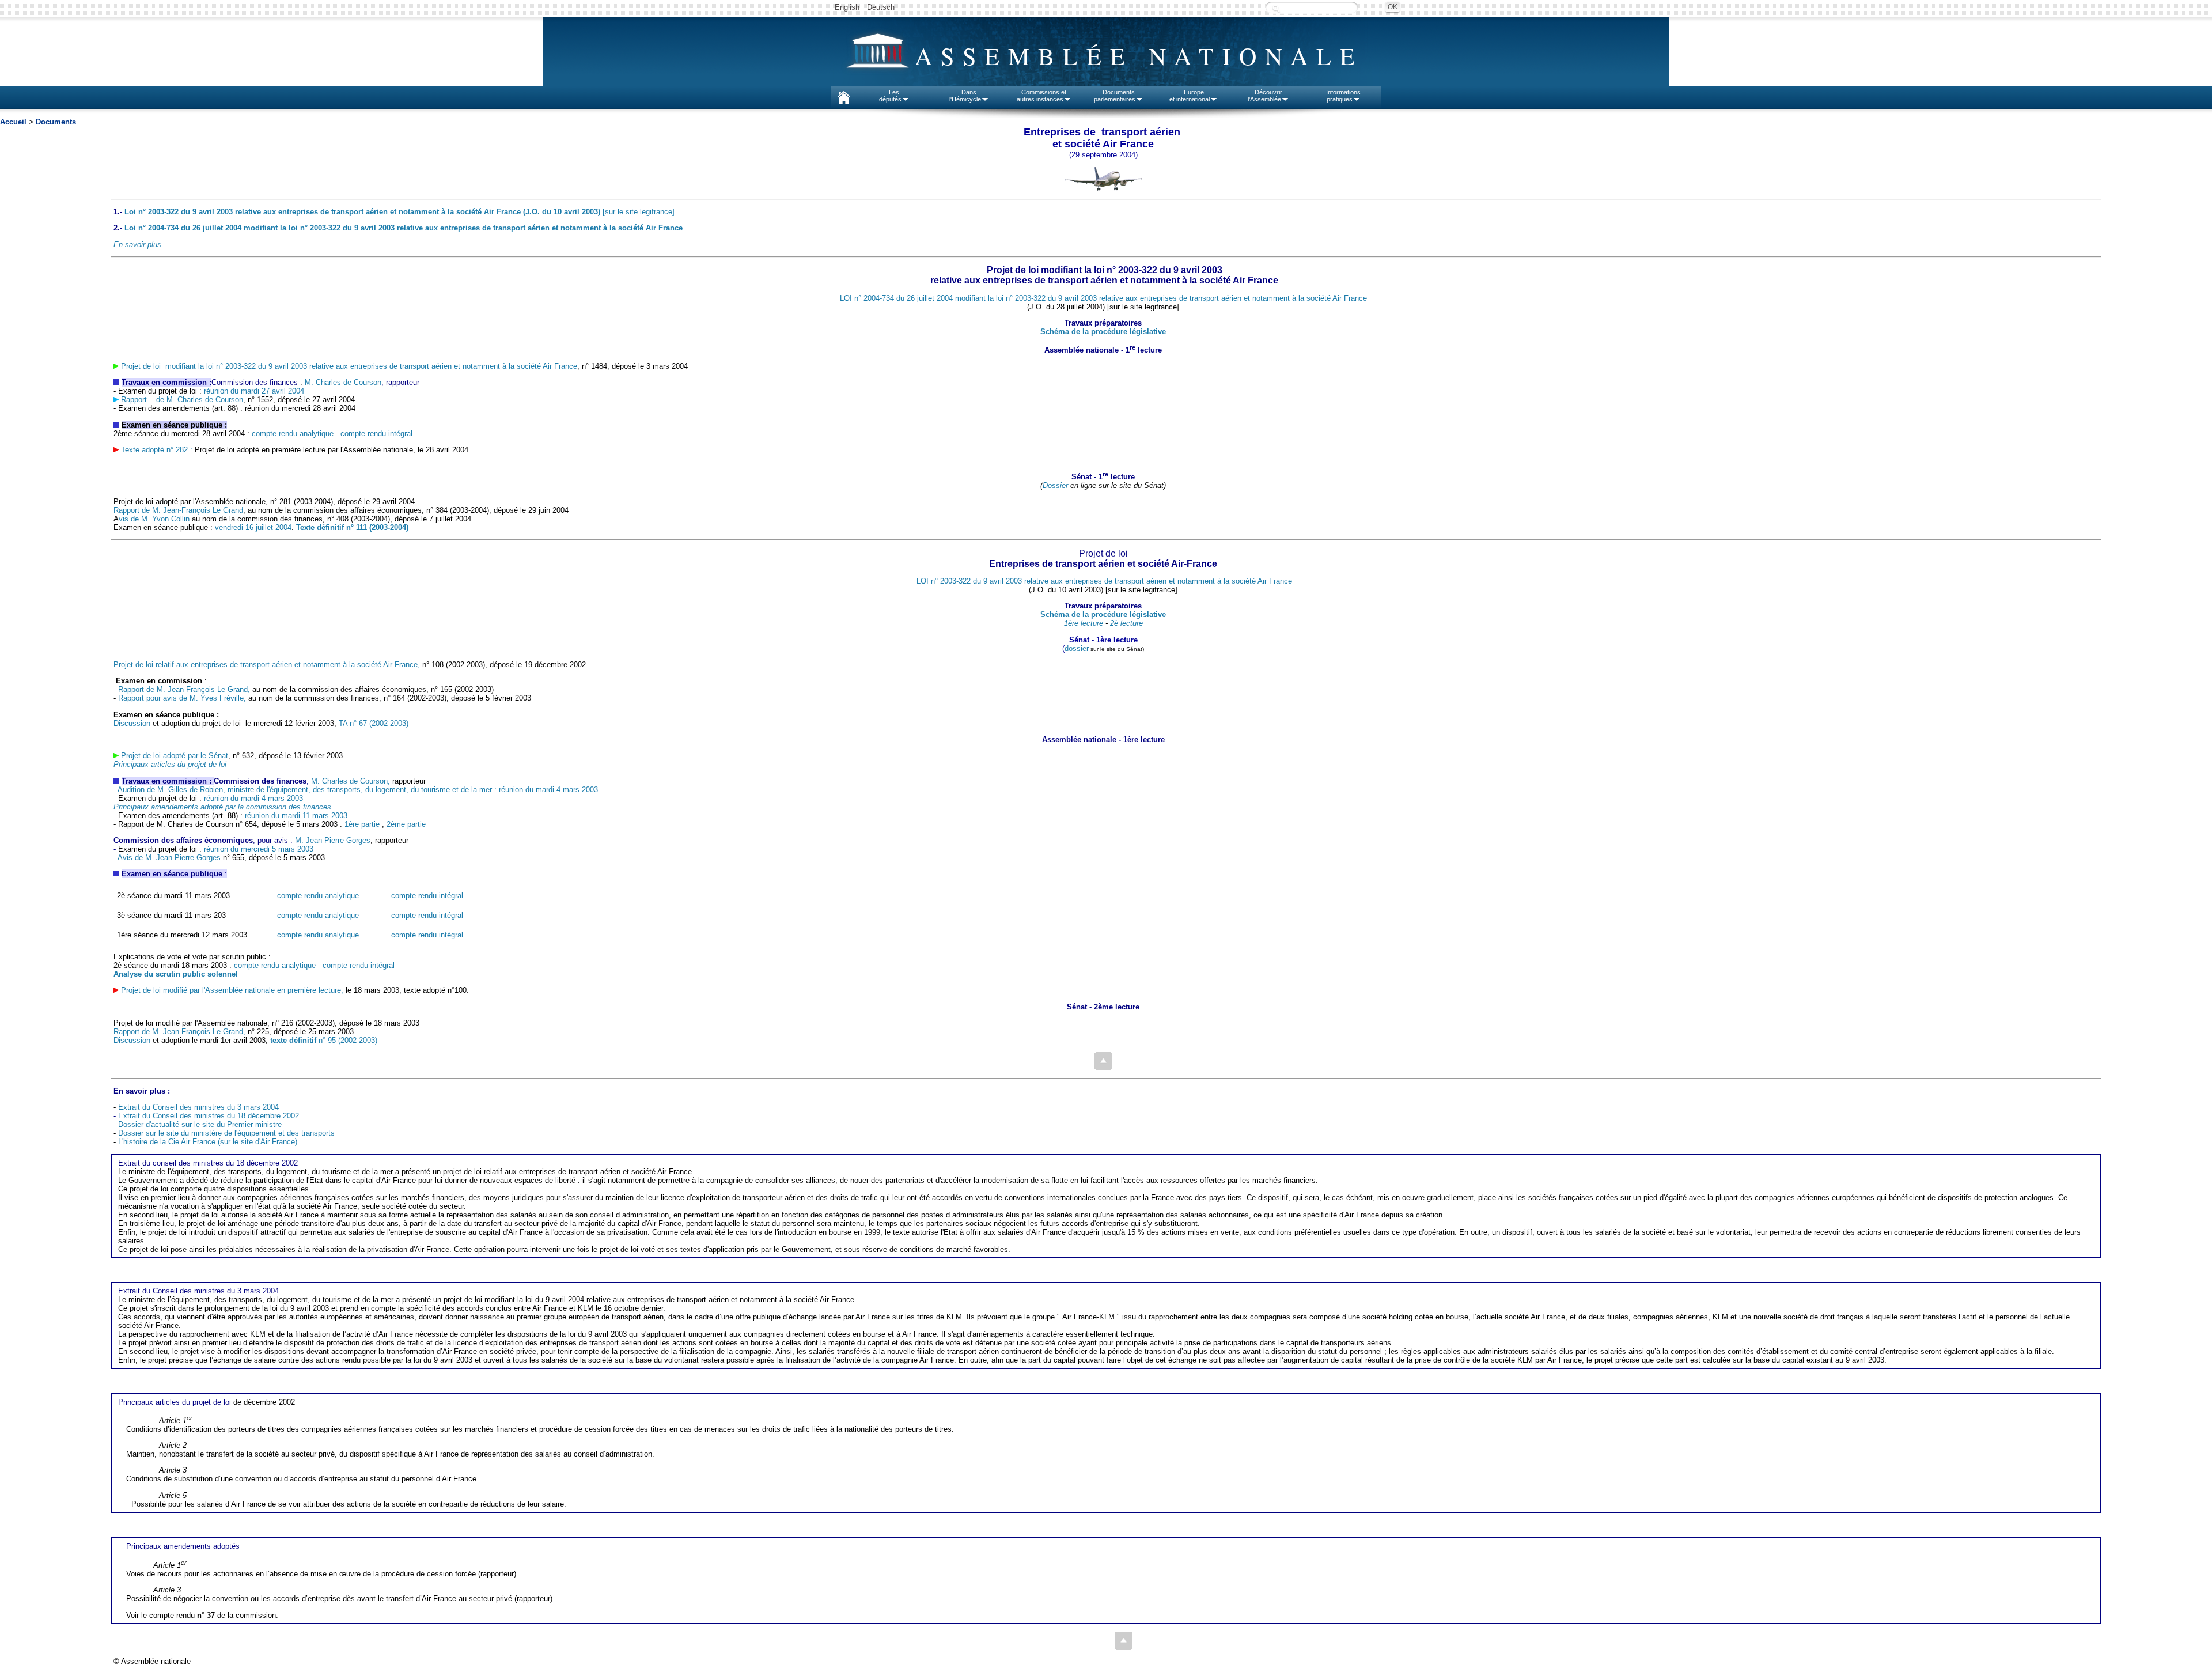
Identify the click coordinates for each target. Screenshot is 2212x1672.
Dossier (1055, 485)
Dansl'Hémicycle (965, 96)
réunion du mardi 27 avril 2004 (254, 391)
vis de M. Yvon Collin (154, 519)
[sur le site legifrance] (399, 212)
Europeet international (1190, 96)
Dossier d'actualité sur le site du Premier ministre (200, 1124)
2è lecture (1126, 623)
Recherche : (1276, 8)
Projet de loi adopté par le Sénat (175, 756)
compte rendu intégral (376, 434)
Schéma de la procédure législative (1103, 332)
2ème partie (406, 824)
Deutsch (881, 7)
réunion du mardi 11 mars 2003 (296, 816)
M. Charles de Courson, (351, 781)
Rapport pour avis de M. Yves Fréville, (181, 698)
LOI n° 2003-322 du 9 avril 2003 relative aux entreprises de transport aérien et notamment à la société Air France (1104, 581)
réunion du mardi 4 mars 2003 (253, 798)
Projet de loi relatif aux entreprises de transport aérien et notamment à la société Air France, (267, 665)
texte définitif (293, 1040)
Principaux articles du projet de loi (170, 764)
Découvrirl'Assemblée (1265, 96)
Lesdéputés (890, 96)
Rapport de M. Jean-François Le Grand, (184, 689)
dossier (1077, 648)
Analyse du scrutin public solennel (176, 974)
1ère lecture (1084, 623)
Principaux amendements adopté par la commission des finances (222, 807)
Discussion (132, 723)
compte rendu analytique (293, 434)
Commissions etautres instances (1042, 96)
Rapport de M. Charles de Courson (181, 400)
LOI (1103, 298)
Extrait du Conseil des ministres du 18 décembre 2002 (209, 1116)
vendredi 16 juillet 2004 (252, 527)
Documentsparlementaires (1115, 96)
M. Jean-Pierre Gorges (333, 840)
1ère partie (362, 824)
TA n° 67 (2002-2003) (374, 723)
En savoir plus (137, 245)
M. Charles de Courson (343, 382)
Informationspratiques (1343, 96)
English (847, 7)
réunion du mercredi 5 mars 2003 (259, 849)
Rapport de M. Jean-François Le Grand (178, 510)
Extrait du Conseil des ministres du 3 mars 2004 (198, 1107)
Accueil (13, 122)
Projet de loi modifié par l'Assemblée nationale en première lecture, (232, 990)
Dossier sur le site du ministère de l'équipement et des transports (226, 1133)
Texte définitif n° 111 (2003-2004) (351, 527)
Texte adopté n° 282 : (157, 450)
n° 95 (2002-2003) (347, 1040)
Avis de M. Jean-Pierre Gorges (170, 858)
